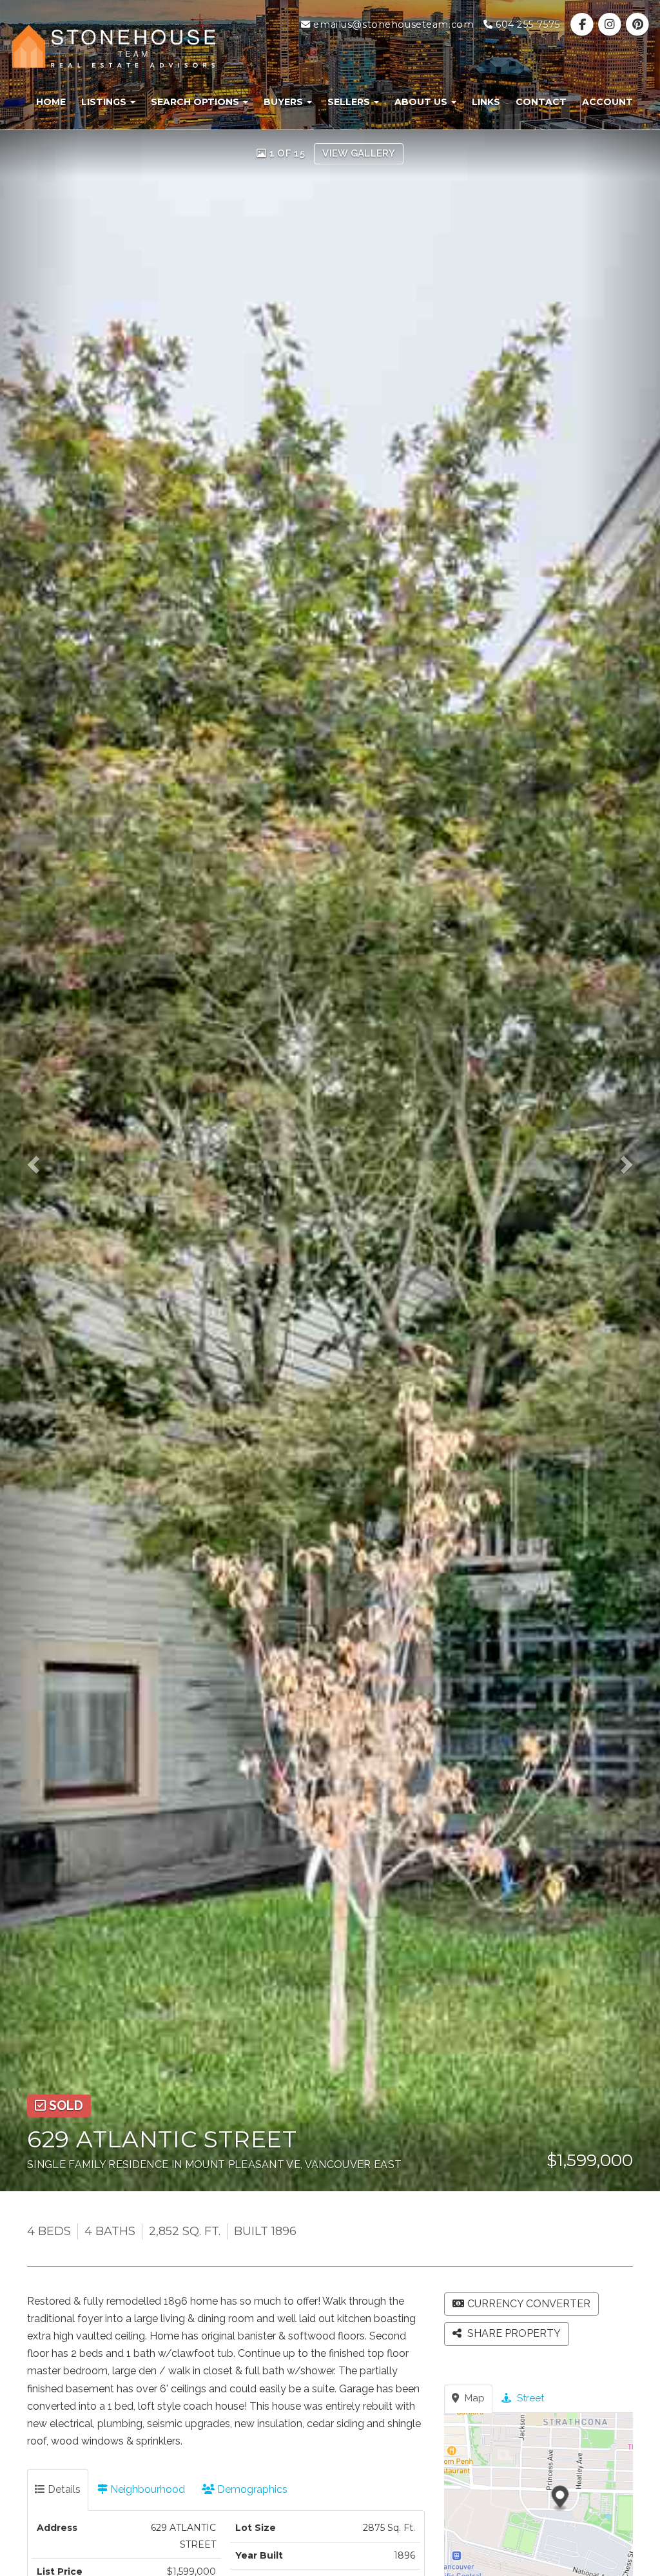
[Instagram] (611, 24)
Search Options (196, 102)
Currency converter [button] (529, 2304)
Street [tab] (529, 2398)
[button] (40, 1161)
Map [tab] (473, 2398)
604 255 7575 (526, 24)
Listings (105, 102)
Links (486, 102)
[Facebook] (583, 24)
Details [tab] (63, 2489)
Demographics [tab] (251, 2489)
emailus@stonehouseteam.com (392, 24)
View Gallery (359, 153)
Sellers (350, 102)
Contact (541, 102)
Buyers (285, 102)
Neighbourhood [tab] (146, 2489)
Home (51, 102)
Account (607, 102)
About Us (422, 102)
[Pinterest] (638, 24)
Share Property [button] (513, 2333)
